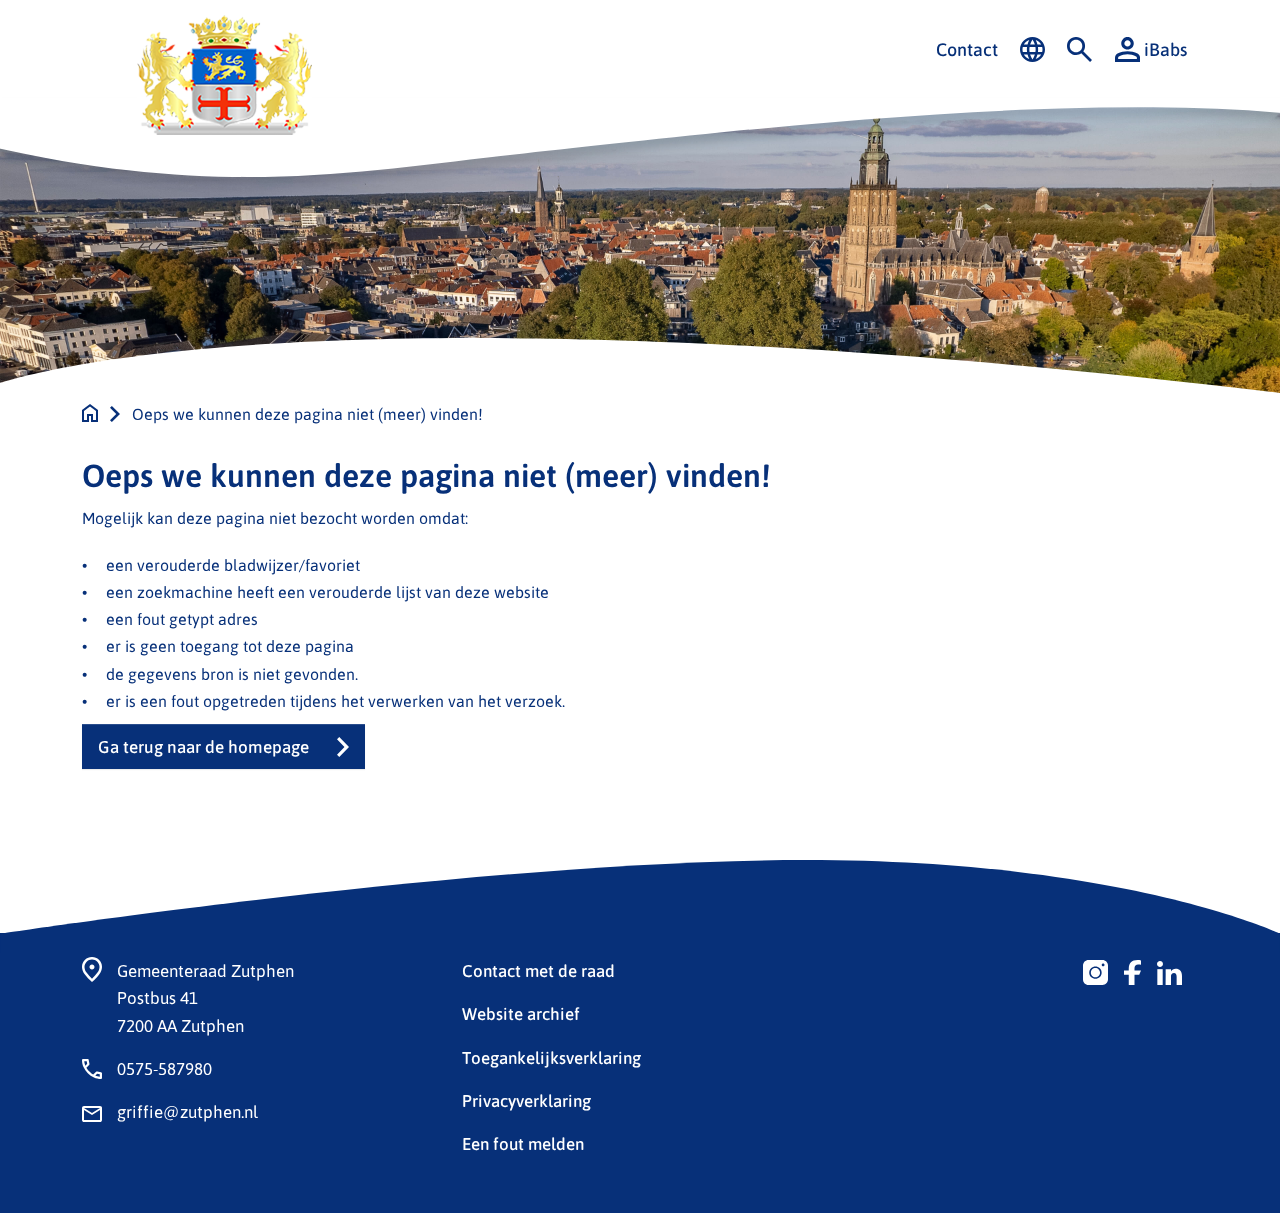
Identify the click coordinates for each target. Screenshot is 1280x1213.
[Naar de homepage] (90, 413)
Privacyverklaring (526, 1100)
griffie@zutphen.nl (187, 1111)
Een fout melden (523, 1143)
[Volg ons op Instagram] (1095, 970)
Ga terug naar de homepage (203, 746)
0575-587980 (164, 1068)
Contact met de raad (538, 970)
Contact (967, 49)
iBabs (1165, 49)
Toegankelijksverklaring (551, 1057)
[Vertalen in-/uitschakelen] (1032, 50)
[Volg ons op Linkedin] (1169, 970)
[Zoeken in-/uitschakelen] (1079, 50)
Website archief (521, 1013)
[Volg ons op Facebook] (1132, 970)
